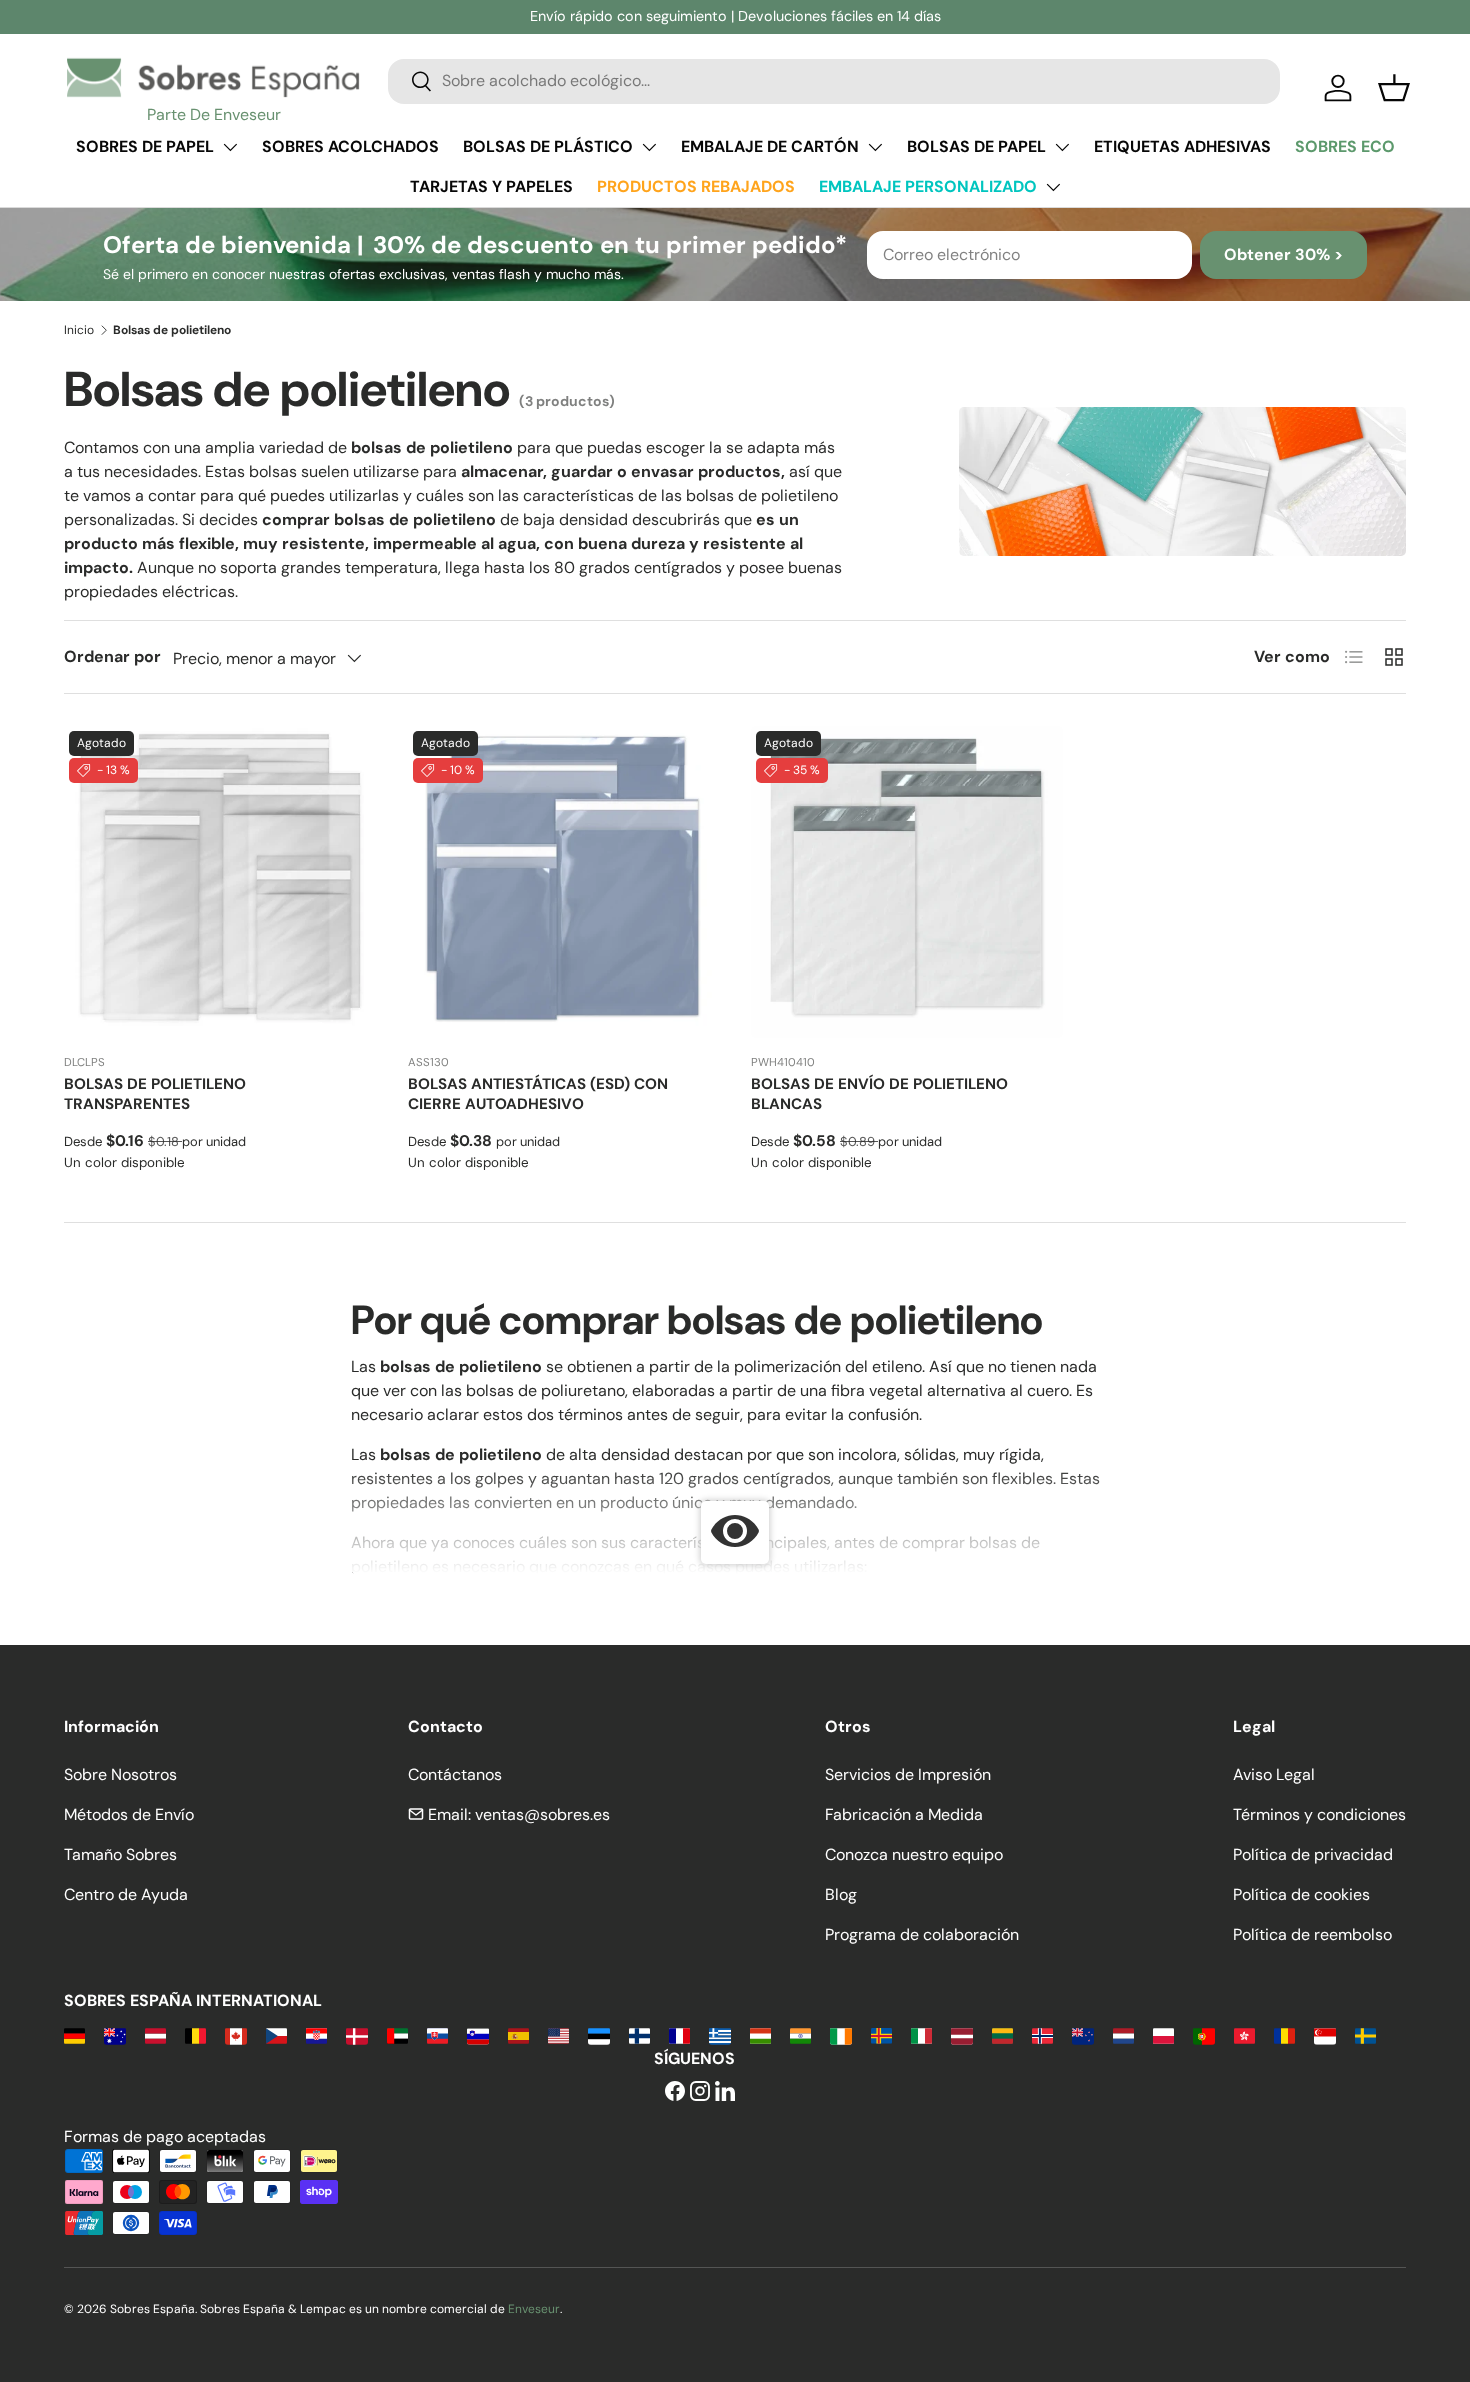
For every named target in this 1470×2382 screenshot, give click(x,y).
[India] (800, 2034)
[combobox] (834, 80)
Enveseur (534, 2309)
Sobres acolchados (350, 146)
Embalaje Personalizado (928, 186)
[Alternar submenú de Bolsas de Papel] (1062, 147)
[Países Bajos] (1123, 2034)
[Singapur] (1324, 2034)
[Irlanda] (840, 2034)
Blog (841, 1894)
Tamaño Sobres (120, 1854)
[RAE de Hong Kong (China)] (1244, 2034)
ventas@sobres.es (542, 1814)
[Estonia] (598, 2034)
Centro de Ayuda (126, 1894)
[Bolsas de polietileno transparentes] (220, 882)
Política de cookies (1301, 1894)
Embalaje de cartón (770, 146)
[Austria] (155, 2034)
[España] (518, 2034)
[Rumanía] (1284, 2034)
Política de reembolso (1312, 1934)
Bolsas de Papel (976, 146)
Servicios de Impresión (908, 1774)
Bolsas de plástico (548, 146)
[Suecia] (1365, 2034)
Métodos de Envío (129, 1814)
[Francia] (679, 2034)
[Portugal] (1203, 2034)
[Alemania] (74, 2034)
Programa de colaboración (922, 1934)
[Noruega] (1042, 2034)
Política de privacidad (1313, 1854)
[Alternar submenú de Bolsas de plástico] (649, 147)
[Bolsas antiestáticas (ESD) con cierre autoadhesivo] (564, 882)
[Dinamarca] (356, 2034)
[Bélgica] (195, 2034)
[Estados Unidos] (558, 2034)
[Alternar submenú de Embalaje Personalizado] (1053, 187)
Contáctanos (455, 1774)
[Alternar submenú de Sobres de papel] (230, 147)
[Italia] (921, 2034)
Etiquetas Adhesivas (1182, 146)
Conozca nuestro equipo (914, 1854)
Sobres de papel (145, 146)
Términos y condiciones (1319, 1814)
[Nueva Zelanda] (1082, 2034)
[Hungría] (760, 2034)
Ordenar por (112, 656)
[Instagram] (700, 2092)
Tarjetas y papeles (491, 186)
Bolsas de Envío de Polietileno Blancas (879, 1094)
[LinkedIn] (725, 2092)
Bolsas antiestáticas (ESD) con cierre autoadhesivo (538, 1094)
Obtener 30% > (1283, 254)
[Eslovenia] (477, 2034)
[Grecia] (719, 2034)
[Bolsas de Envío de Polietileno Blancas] (907, 882)
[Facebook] (675, 2092)
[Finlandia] (639, 2034)
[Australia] (114, 2034)
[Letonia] (961, 2034)
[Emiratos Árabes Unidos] (397, 2034)
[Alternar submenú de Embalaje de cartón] (875, 147)
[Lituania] (1002, 2034)
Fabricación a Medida (904, 1814)
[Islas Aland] (881, 2034)
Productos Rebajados (696, 186)
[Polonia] (1163, 2034)
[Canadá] (235, 2034)
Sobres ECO (1345, 146)
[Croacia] (316, 2034)
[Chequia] (276, 2034)
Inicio (79, 330)
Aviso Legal (1274, 1774)
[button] (1394, 88)
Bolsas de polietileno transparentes (155, 1094)
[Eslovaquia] (437, 2034)
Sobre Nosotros (120, 1774)
